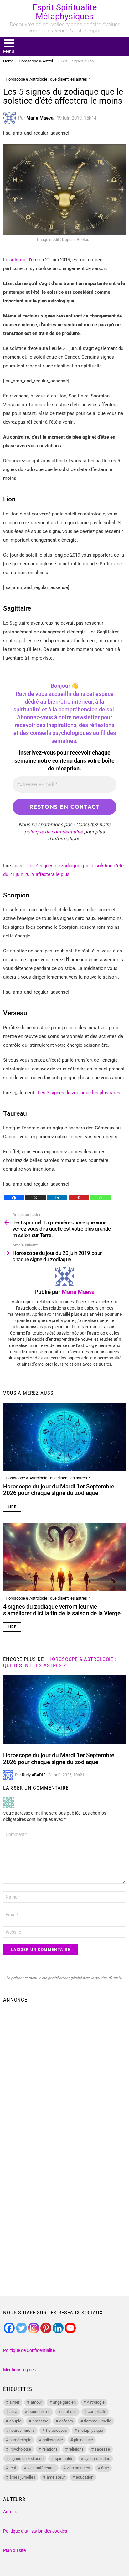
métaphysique (90, 2430)
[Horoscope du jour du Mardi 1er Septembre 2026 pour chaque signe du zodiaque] (64, 1437)
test (13, 2468)
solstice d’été (23, 260)
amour (36, 2402)
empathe (40, 2421)
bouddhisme (39, 2412)
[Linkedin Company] (58, 2328)
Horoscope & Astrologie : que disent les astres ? (48, 1478)
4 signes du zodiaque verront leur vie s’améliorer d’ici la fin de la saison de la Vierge (62, 1610)
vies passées (78, 2468)
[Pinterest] (79, 1198)
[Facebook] (14, 1198)
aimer (14, 2402)
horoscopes (57, 2430)
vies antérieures (42, 2468)
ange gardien (64, 2402)
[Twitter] (21, 2328)
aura (13, 2412)
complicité (97, 2412)
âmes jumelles (22, 2477)
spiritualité (64, 2458)
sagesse (102, 2449)
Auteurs (11, 2512)
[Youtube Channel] (70, 2328)
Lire (12, 1507)
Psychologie (20, 2449)
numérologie (20, 2440)
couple (15, 2421)
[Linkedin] (57, 1198)
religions (76, 2449)
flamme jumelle (98, 2421)
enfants (66, 2421)
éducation (85, 2477)
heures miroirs (22, 2430)
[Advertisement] (64, 2074)
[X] (36, 1198)
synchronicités (97, 2458)
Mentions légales (19, 2370)
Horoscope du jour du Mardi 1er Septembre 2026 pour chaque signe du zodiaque (59, 1490)
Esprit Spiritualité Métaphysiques (64, 12)
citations (69, 2412)
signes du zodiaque (26, 2458)
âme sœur (56, 2477)
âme (105, 2468)
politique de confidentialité (54, 832)
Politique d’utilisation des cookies (35, 2531)
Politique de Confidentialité (29, 2350)
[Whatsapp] (100, 1198)
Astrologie (96, 2402)
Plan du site (14, 2550)
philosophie (53, 2440)
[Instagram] (34, 2328)
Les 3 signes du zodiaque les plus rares (79, 1093)
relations (50, 2449)
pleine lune (83, 2440)
